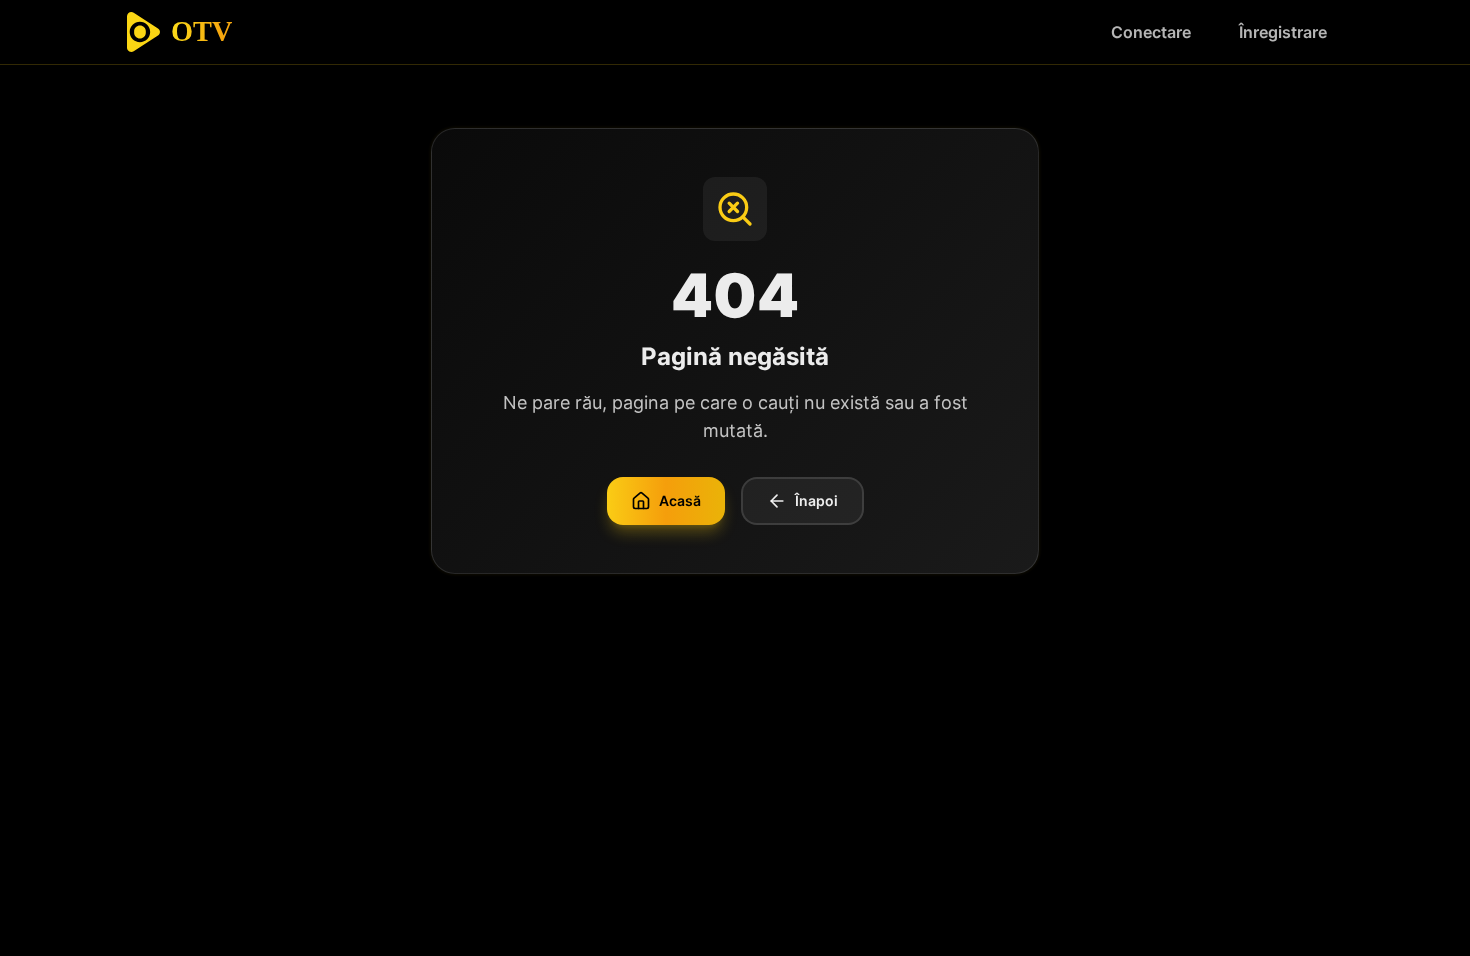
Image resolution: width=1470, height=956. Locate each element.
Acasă (680, 500)
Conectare (1151, 32)
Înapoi (816, 500)
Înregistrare (1283, 32)
